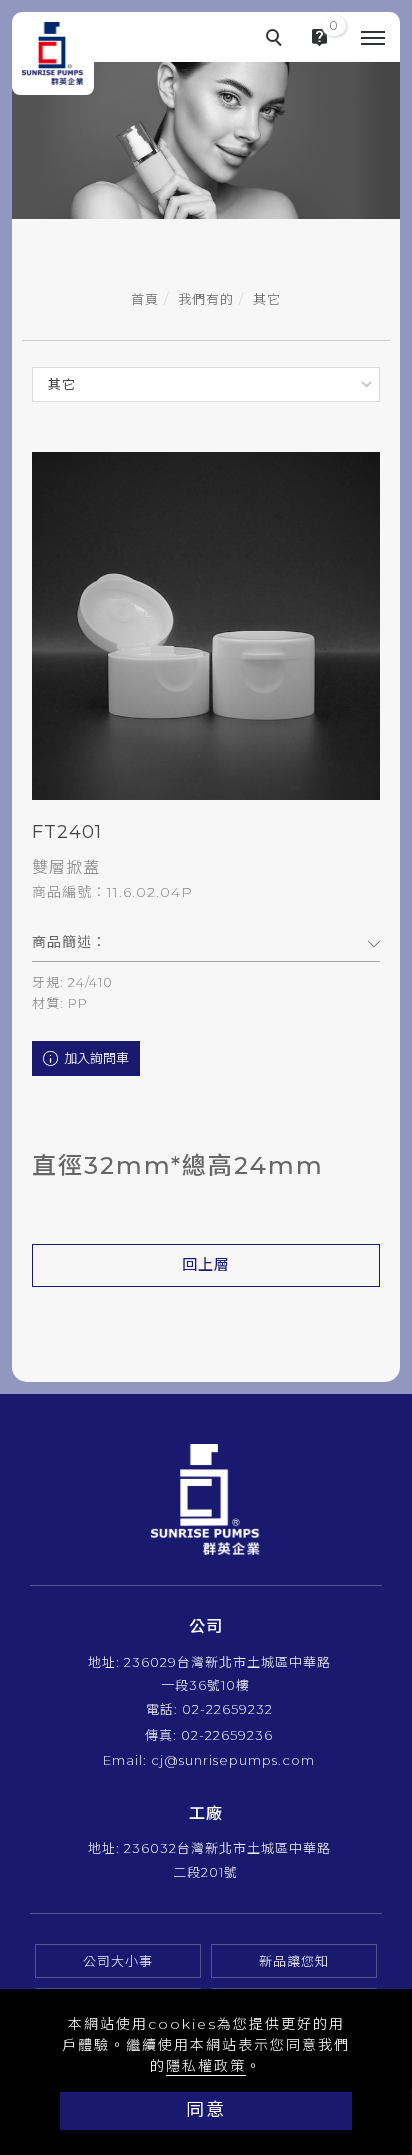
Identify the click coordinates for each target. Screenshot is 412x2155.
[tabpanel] (206, 115)
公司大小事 (118, 1961)
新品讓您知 (294, 1961)
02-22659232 (227, 1709)
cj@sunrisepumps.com (233, 1760)
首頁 (145, 299)
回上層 (206, 1264)
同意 (206, 2110)
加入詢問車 (95, 1058)
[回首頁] (53, 53)
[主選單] (373, 39)
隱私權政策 (206, 2066)
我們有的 (206, 299)
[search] (277, 40)
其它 (267, 299)
